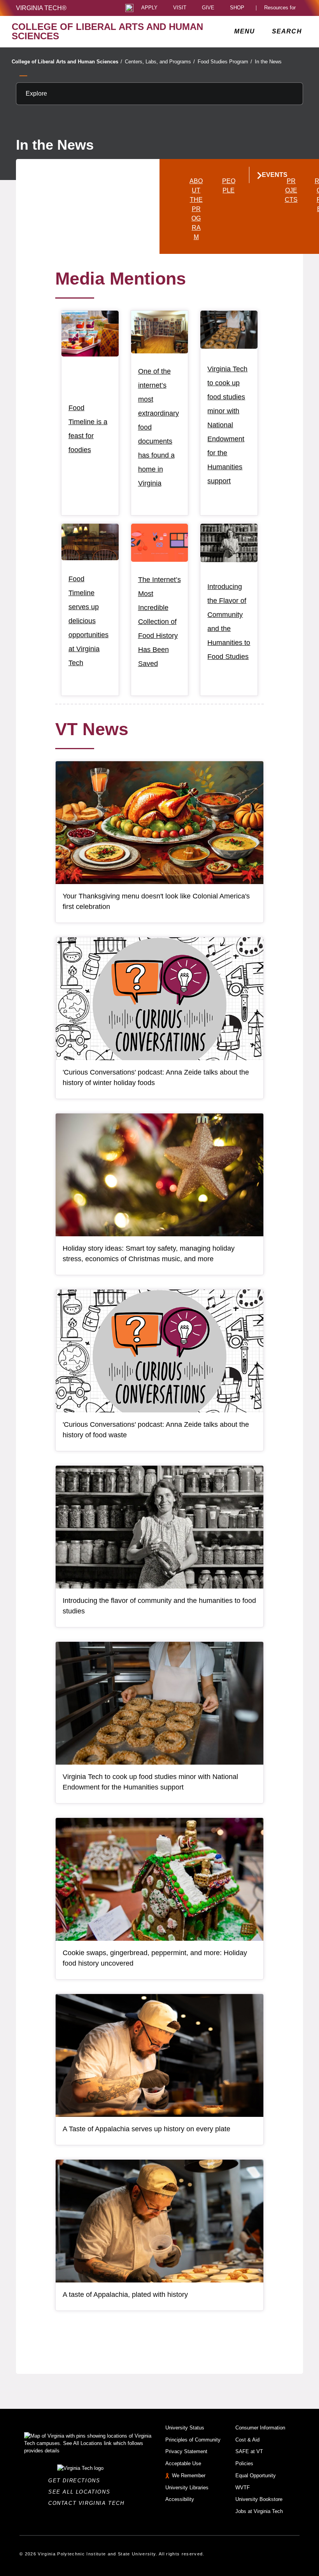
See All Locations (81, 2492)
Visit (180, 8)
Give (208, 8)
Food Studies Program (225, 62)
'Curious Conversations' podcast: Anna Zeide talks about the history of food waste (156, 1430)
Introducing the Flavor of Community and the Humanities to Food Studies (229, 622)
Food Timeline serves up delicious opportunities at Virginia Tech (89, 621)
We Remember (189, 2476)
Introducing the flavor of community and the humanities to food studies (159, 1606)
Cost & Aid (247, 2440)
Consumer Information (260, 2428)
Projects (291, 190)
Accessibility (180, 2499)
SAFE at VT (249, 2451)
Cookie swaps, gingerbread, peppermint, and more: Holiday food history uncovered (155, 1958)
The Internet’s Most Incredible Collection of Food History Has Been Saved (159, 622)
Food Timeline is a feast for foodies (88, 429)
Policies (244, 2463)
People (229, 186)
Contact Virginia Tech (89, 2503)
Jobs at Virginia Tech (259, 2511)
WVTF (243, 2488)
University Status (185, 2428)
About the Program (196, 209)
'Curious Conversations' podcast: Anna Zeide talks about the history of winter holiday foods (156, 1077)
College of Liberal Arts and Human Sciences (67, 62)
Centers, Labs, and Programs (160, 62)
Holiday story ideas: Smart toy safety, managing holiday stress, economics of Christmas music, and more (149, 1254)
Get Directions (76, 2481)
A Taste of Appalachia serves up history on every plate (146, 2129)
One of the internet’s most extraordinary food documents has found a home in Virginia (159, 427)
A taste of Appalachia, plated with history (125, 2295)
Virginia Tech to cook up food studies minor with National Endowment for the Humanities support (227, 425)
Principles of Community (193, 2440)
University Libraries (187, 2488)
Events (268, 175)
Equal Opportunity (256, 2476)
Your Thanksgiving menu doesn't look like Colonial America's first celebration (156, 901)
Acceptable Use (183, 2463)
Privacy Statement (186, 2451)
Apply (149, 8)
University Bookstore (259, 2499)
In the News (268, 62)
